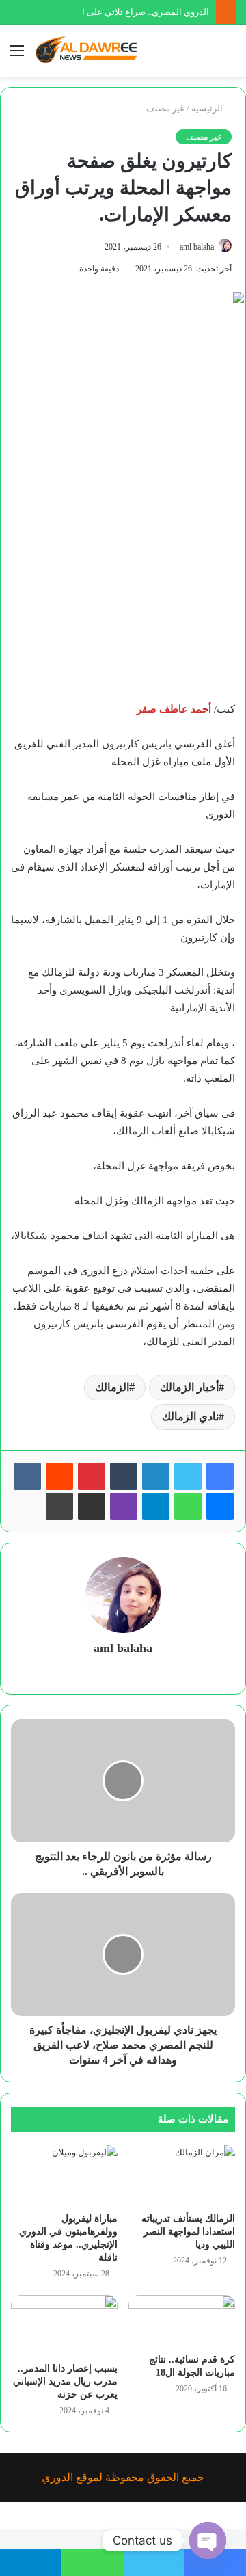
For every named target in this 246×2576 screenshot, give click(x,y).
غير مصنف (165, 108)
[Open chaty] (208, 2540)
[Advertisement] (123, 567)
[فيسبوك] (220, 1476)
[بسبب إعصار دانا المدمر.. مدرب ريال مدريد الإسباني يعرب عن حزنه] (64, 2325)
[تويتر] (188, 1476)
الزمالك (112, 1387)
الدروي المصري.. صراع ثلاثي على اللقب (136, 12)
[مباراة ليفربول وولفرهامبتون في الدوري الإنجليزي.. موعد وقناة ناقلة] (64, 2175)
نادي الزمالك (190, 1417)
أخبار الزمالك (189, 1387)
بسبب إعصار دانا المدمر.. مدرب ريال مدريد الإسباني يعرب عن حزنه (65, 2381)
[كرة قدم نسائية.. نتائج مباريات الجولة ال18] (182, 2321)
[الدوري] (89, 51)
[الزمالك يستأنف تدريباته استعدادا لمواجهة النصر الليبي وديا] (182, 2175)
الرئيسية (208, 108)
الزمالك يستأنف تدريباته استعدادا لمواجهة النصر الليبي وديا (188, 2232)
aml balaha (197, 247)
